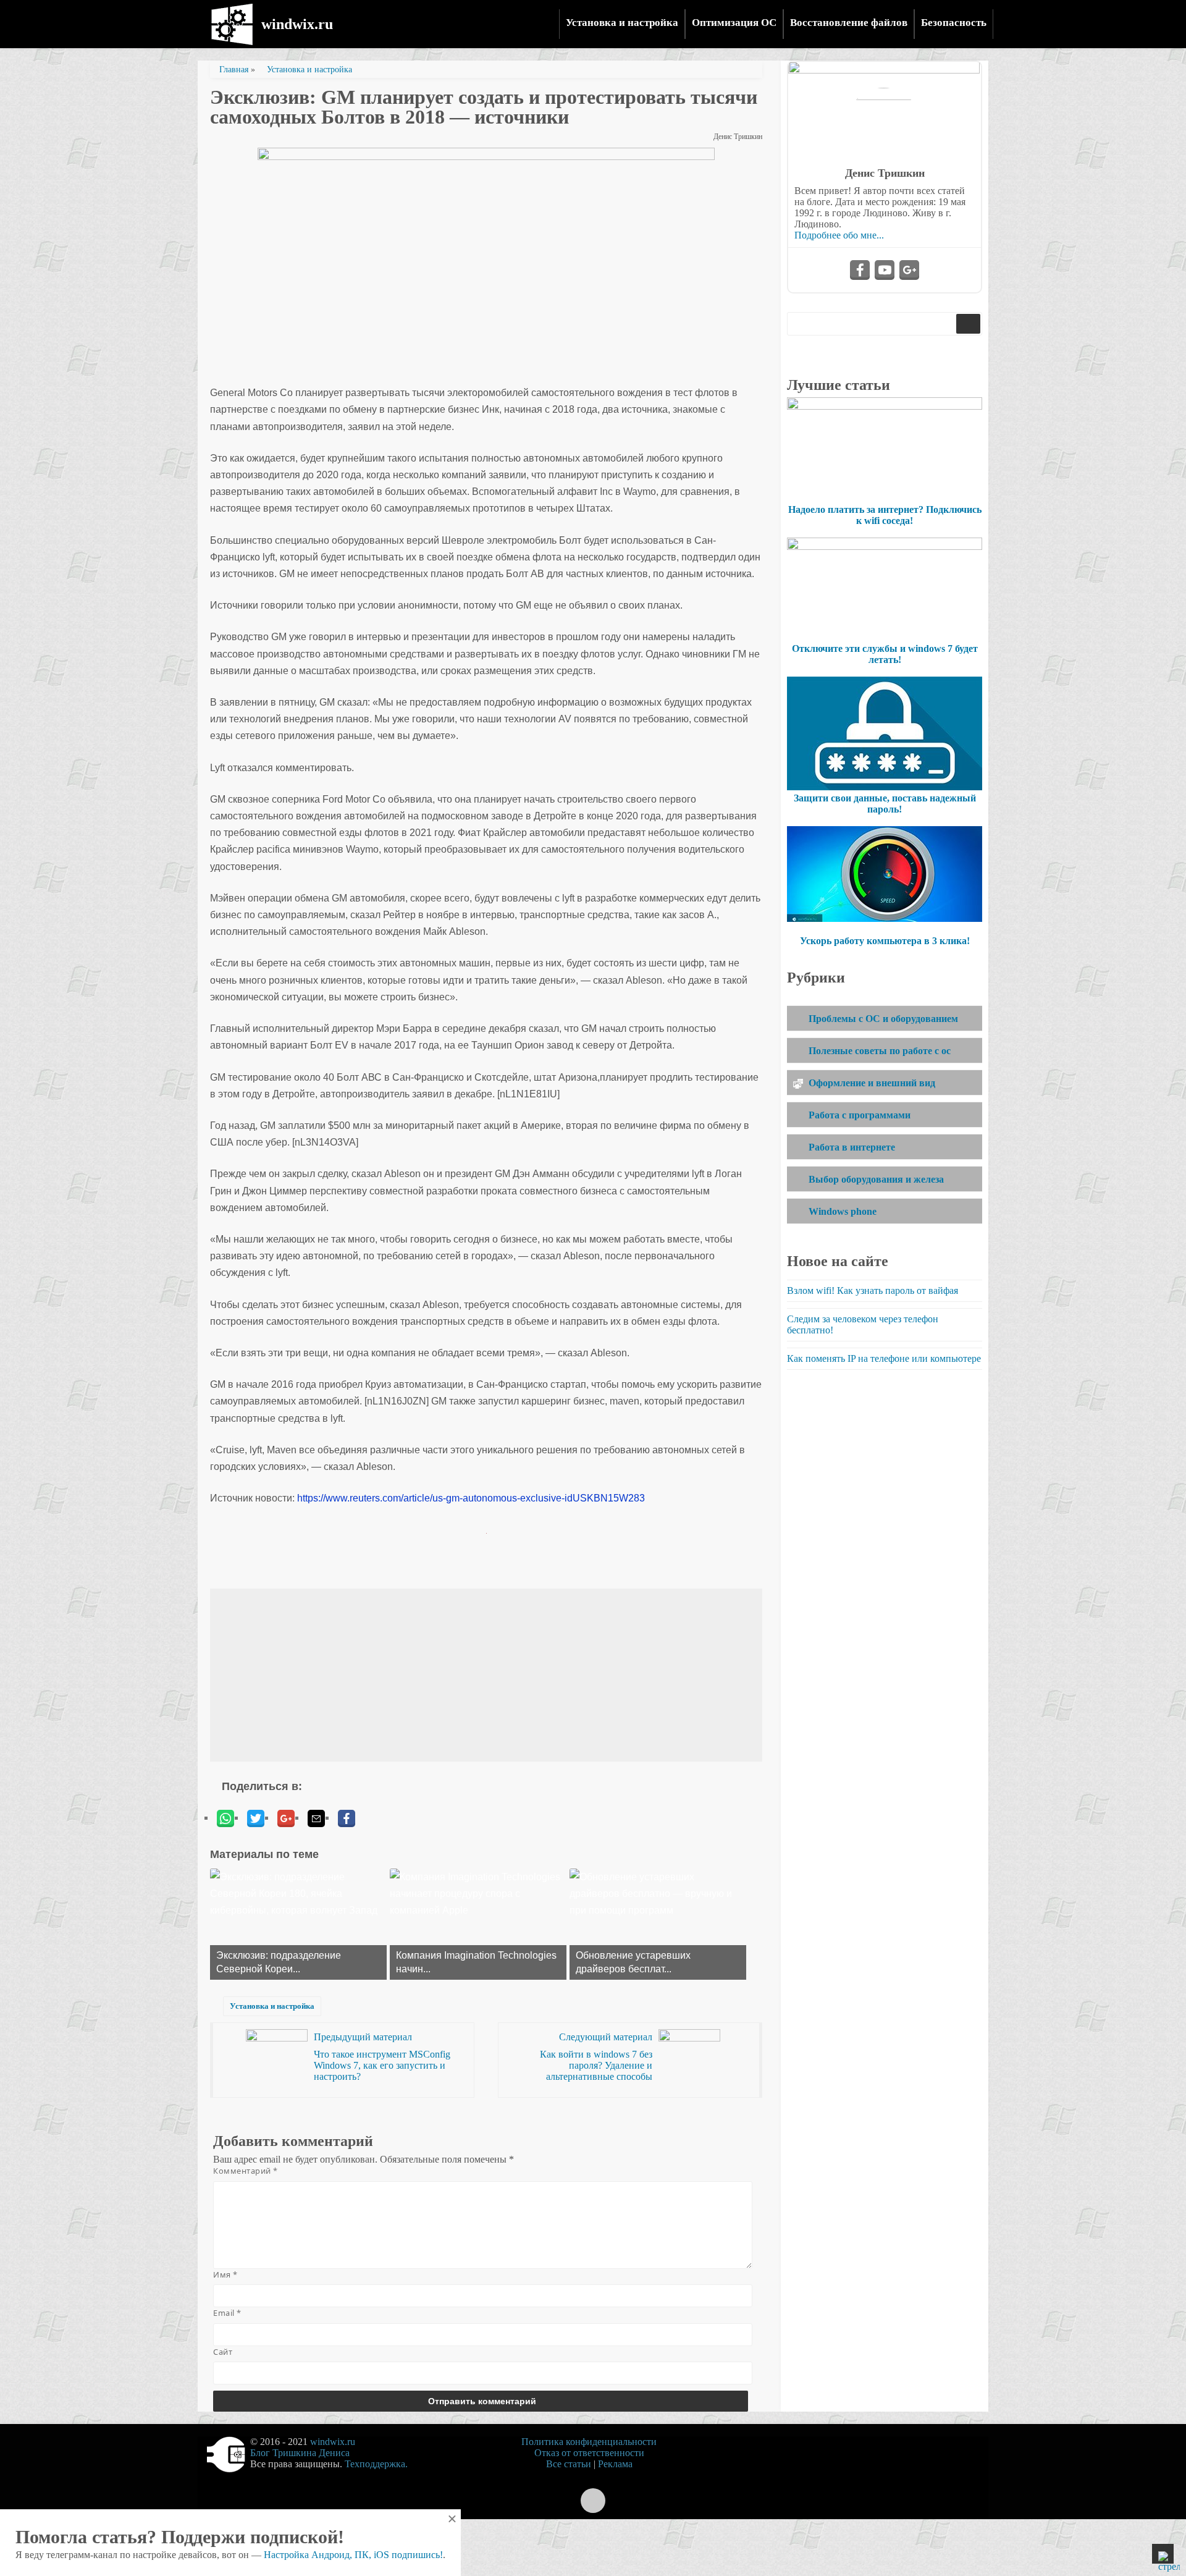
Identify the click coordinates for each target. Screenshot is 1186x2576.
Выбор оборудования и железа (876, 1179)
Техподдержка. (376, 2464)
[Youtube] (885, 270)
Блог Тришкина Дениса (300, 2453)
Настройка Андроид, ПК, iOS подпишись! (353, 2555)
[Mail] (316, 1818)
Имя (225, 2274)
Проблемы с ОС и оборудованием (883, 1019)
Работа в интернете (852, 1147)
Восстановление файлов (849, 23)
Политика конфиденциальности (589, 2442)
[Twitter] (256, 1818)
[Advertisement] (486, 1675)
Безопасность (954, 23)
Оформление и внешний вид (872, 1083)
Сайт (223, 2352)
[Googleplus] (286, 1818)
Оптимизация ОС (734, 23)
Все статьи (569, 2464)
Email (227, 2313)
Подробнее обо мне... (839, 235)
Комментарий (246, 2171)
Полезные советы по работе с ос (880, 1051)
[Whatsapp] (225, 1818)
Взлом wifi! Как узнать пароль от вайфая (873, 1290)
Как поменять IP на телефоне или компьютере (884, 1358)
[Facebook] (347, 1818)
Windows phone (843, 1211)
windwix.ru (297, 24)
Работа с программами (860, 1115)
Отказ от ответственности (589, 2453)
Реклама (615, 2464)
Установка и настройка (622, 23)
